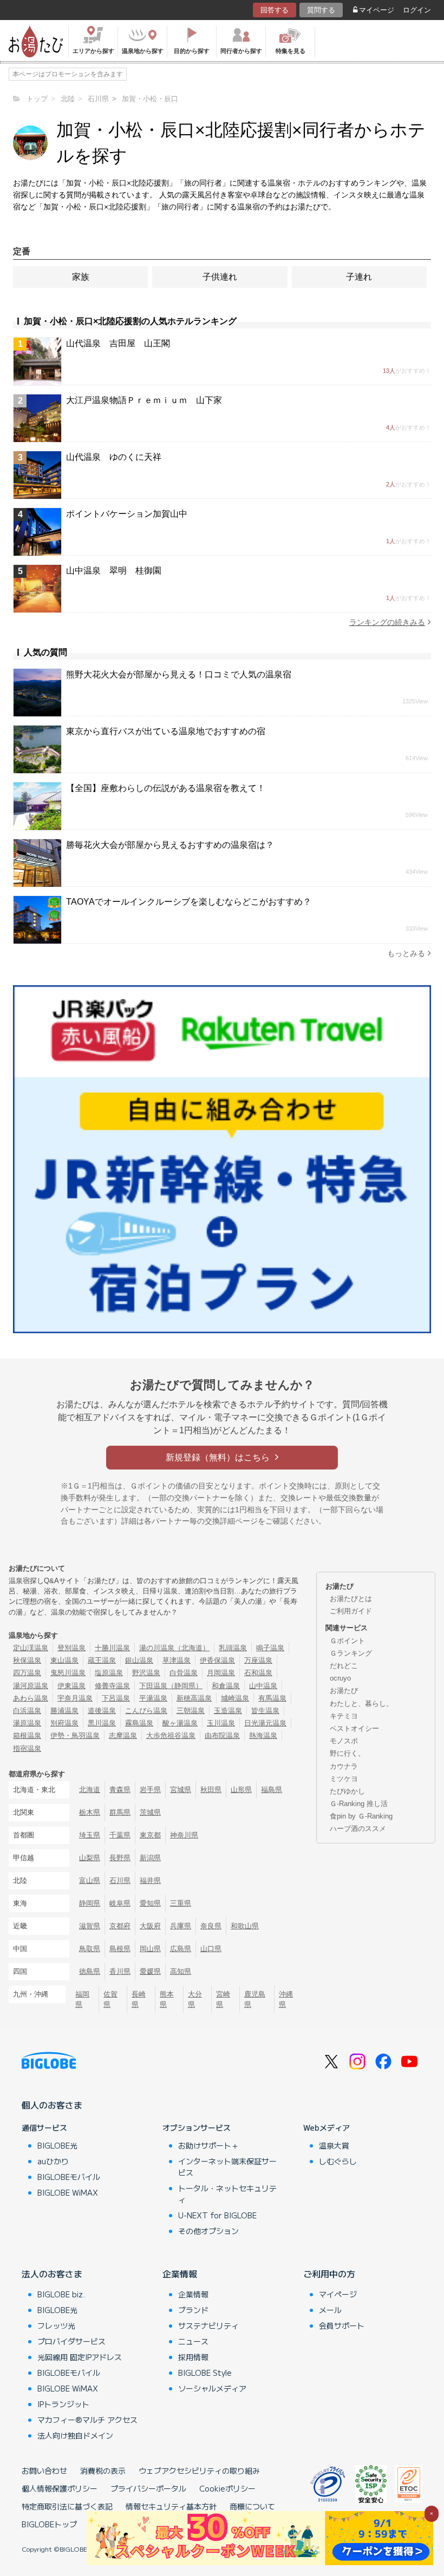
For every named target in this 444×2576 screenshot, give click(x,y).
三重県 (181, 1903)
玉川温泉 (221, 1723)
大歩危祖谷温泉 (171, 1735)
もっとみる (406, 953)
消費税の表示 (103, 2470)
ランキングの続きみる (387, 622)
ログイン (417, 10)
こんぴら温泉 (146, 1711)
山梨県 (90, 1858)
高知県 (181, 1971)
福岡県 (82, 1999)
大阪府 (150, 1926)
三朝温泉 (191, 1711)
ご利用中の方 (329, 2274)
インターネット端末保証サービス (227, 2167)
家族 (81, 277)
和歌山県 (245, 1926)
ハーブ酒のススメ (358, 1829)
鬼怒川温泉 (68, 1673)
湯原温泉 (27, 1723)
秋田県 (211, 1790)
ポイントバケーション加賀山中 (127, 514)
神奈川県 (184, 1835)
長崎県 (139, 1999)
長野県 (120, 1858)
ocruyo (340, 1678)
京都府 (120, 1926)
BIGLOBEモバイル (69, 2177)
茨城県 (150, 1812)
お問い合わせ (44, 2470)
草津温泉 (177, 1660)
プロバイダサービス (71, 2341)
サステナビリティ (208, 2325)
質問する (321, 10)
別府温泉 (64, 1723)
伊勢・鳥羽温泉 (75, 1735)
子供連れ (220, 277)
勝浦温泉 (64, 1711)
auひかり (53, 2161)
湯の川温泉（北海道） (174, 1648)
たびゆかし (347, 1791)
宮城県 (181, 1790)
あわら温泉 (31, 1698)
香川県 (120, 1971)
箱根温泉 (27, 1735)
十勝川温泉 (112, 1648)
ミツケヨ (344, 1779)
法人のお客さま (52, 2274)
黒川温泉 (102, 1723)
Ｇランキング (351, 1653)
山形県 (241, 1790)
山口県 (211, 1949)
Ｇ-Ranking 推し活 (359, 1804)
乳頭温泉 (233, 1648)
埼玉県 (90, 1835)
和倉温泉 (226, 1686)
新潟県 (150, 1858)
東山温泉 (64, 1660)
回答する (275, 10)
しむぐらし (338, 2161)
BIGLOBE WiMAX (68, 2192)
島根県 (120, 1949)
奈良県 (211, 1926)
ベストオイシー (354, 1728)
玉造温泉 (228, 1711)
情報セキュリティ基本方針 (171, 2506)
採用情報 (193, 2357)
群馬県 (120, 1812)
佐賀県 (110, 1999)
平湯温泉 (153, 1698)
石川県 (120, 1880)
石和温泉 (258, 1673)
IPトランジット (63, 2404)
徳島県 (90, 1971)
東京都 (150, 1835)
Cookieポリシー (227, 2488)
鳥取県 (90, 1949)
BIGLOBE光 (57, 2145)
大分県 (195, 1999)
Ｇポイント (347, 1641)
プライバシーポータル (148, 2488)
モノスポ (344, 1741)
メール (330, 2310)
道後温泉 (102, 1711)
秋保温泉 (27, 1660)
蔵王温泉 (102, 1660)
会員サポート (342, 2325)
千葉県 (120, 1835)
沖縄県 (286, 1999)
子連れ (359, 277)
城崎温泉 (235, 1698)
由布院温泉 (222, 1735)
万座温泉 (258, 1660)
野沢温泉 (146, 1673)
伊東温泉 (71, 1686)
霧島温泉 (139, 1723)
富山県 (90, 1880)
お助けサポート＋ (208, 2145)
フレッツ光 (56, 2325)
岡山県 (150, 1949)
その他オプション (208, 2231)
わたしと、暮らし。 (361, 1704)
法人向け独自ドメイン (75, 2435)
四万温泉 (27, 1673)
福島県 (272, 1790)
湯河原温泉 (31, 1686)
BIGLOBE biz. (61, 2294)
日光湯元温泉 (265, 1723)
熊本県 (167, 1999)
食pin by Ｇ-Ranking (361, 1816)
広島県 (181, 1949)
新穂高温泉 (194, 1698)
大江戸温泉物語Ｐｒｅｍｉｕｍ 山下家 (144, 400)
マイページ (377, 10)
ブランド (193, 2310)
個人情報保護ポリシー (60, 2488)
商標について (252, 2506)
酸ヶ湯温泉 (180, 1723)
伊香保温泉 (217, 1660)
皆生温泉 (265, 1711)
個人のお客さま (52, 2105)
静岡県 (90, 1903)
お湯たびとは (351, 1599)
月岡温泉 (221, 1673)
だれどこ (344, 1666)
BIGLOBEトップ (49, 2524)
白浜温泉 (27, 1711)
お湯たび (344, 1691)
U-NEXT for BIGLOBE (217, 2215)
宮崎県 (223, 1999)
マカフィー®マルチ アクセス (87, 2420)
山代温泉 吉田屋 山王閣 (118, 343)
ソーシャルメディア (212, 2388)
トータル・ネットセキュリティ (227, 2194)
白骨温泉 (184, 1673)
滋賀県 (90, 1926)
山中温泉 (263, 1686)
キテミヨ (344, 1716)
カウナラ (344, 1766)
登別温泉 (71, 1648)
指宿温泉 (27, 1748)
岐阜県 (120, 1903)
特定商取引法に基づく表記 (67, 2506)
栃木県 (90, 1812)
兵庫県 (181, 1926)
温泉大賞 (334, 2145)
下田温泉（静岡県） (171, 1686)
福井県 (150, 1880)
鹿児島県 (255, 1999)
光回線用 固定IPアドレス (80, 2357)
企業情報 (180, 2274)
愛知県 (150, 1903)
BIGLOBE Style (205, 2373)
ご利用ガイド (351, 1611)
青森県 (120, 1790)
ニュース (193, 2341)
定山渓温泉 (31, 1648)
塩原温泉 (109, 1673)
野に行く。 (347, 1753)
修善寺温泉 (112, 1686)
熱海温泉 (263, 1735)
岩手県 (150, 1790)
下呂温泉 (116, 1698)
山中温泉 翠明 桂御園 (114, 571)
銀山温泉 (139, 1660)
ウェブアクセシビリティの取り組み (199, 2470)
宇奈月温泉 (75, 1698)
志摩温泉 (123, 1735)
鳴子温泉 (270, 1648)
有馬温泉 (272, 1698)
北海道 (90, 1790)
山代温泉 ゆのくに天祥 (114, 457)
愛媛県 (150, 1971)
